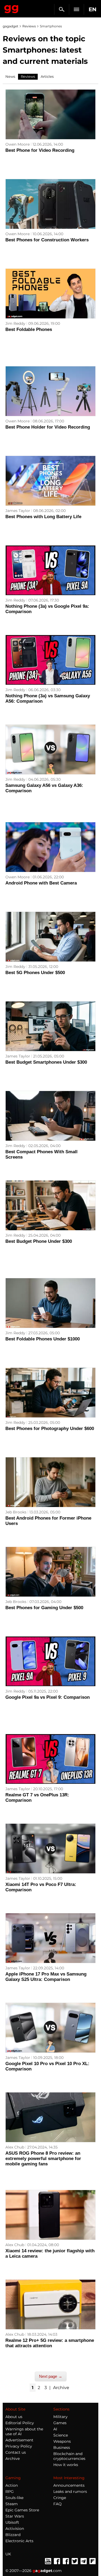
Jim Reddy (15, 323)
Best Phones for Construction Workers (47, 240)
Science (61, 2435)
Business (62, 2448)
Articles (47, 76)
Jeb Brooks (16, 1512)
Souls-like (14, 2498)
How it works (66, 2465)
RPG (10, 2492)
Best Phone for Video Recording (40, 150)
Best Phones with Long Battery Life (43, 517)
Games (60, 2423)
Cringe (60, 2498)
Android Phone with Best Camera (41, 883)
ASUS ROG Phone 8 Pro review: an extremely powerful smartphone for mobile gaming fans (43, 2159)
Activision (15, 2529)
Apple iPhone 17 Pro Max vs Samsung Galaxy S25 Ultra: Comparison (46, 1977)
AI (55, 2429)
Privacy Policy (19, 2446)
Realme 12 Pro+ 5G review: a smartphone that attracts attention (50, 2343)
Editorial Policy (20, 2423)
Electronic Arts (19, 2541)
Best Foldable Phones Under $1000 (43, 1339)
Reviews (29, 26)
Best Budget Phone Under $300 (39, 1241)
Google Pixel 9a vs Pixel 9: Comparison (48, 1697)
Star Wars (15, 2516)
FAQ (58, 2504)
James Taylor (18, 511)
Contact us (16, 2452)
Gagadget (11, 8)
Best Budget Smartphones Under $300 (46, 1062)
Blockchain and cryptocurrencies (69, 2456)
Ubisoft (12, 2522)
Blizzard (13, 2535)
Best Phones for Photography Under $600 (50, 1429)
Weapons (62, 2441)
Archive (61, 2388)
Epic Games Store (22, 2510)
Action (12, 2485)
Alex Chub (15, 2147)
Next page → (51, 2376)
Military (60, 2417)
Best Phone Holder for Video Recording (48, 427)
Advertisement (19, 2440)
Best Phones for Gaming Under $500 (44, 1608)
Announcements (69, 2485)
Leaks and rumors (70, 2492)
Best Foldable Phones (29, 329)
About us (14, 2417)
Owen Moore (18, 144)
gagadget (11, 26)
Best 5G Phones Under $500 (35, 973)
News (10, 76)
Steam (12, 2504)
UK (8, 2554)
